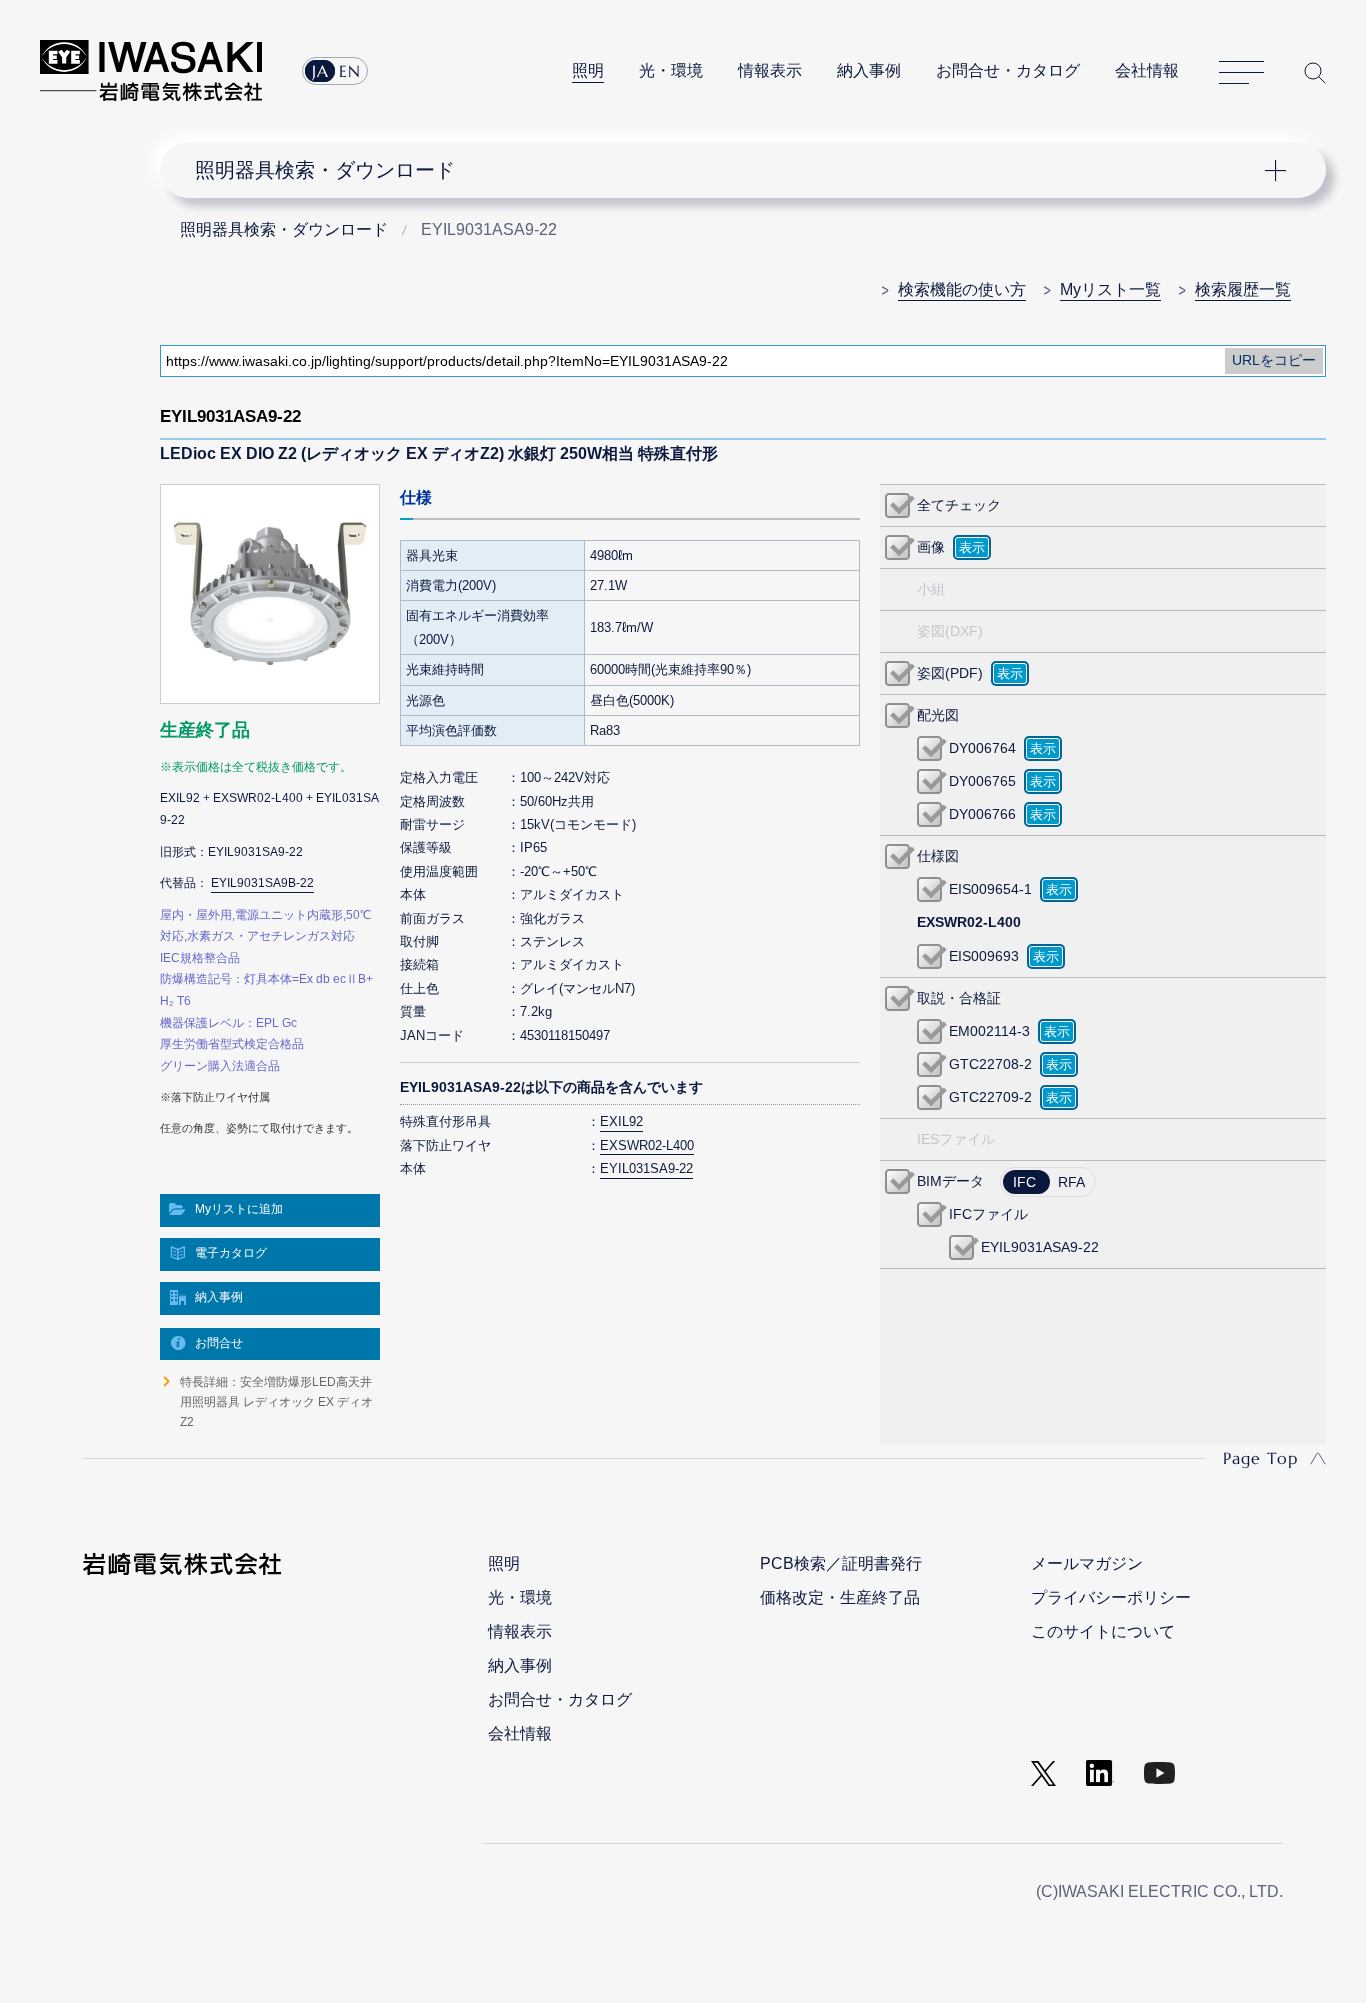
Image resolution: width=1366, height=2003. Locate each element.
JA (320, 71)
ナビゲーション (731, 170)
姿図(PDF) (950, 673)
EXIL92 (621, 1121)
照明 (588, 70)
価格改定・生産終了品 (840, 1597)
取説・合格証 (959, 998)
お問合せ (219, 1343)
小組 (931, 589)
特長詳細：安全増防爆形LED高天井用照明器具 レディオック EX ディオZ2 (276, 1402)
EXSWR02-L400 (647, 1145)
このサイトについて (1103, 1631)
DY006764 (982, 748)
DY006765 (982, 781)
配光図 (938, 715)
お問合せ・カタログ (1008, 70)
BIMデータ (950, 1181)
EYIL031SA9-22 (646, 1168)
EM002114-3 (989, 1031)
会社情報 (1147, 70)
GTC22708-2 (990, 1064)
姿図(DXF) (950, 631)
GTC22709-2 (990, 1097)
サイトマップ (1241, 73)
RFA (1071, 1182)
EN (350, 71)
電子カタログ (231, 1253)
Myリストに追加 (239, 1209)
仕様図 (938, 856)
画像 (931, 547)
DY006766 (982, 814)
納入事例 (869, 70)
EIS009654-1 (990, 889)
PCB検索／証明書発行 (841, 1563)
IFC (1024, 1182)
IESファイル (956, 1139)
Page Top (1260, 1458)
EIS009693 (984, 956)
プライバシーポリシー (1111, 1597)
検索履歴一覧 (1243, 289)
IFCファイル (988, 1214)
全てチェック (959, 505)
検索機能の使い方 (962, 289)
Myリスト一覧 (1110, 289)
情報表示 (770, 70)
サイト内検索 (1315, 72)
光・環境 (671, 70)
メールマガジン (1087, 1563)
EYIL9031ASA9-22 (1040, 1247)
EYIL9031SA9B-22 (262, 883)
